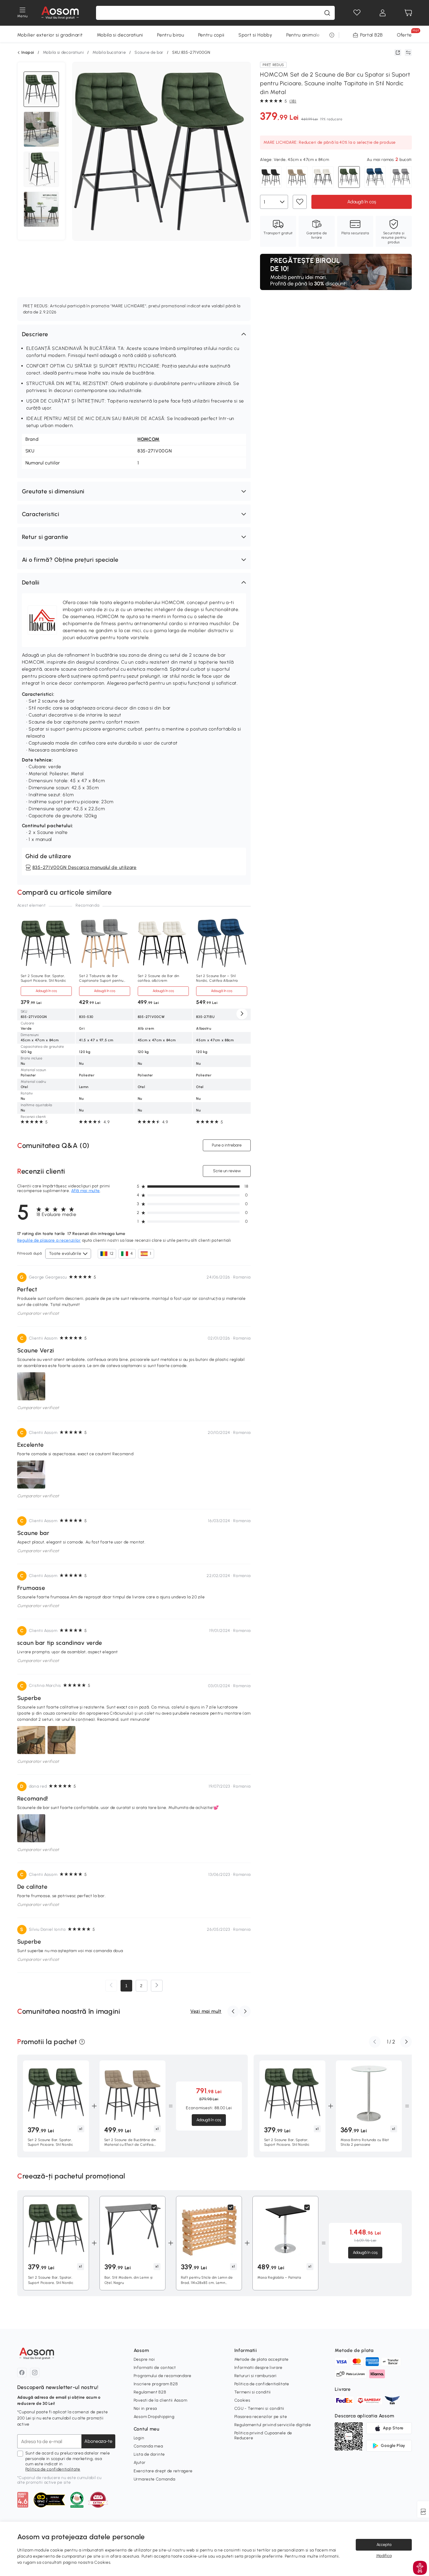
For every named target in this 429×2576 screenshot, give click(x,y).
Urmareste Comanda (155, 2479)
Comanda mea (148, 2446)
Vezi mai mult (206, 2011)
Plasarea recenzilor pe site (261, 2417)
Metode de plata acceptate (262, 2359)
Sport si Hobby (255, 35)
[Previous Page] (111, 1986)
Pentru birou (170, 35)
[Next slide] (242, 1014)
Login (139, 2438)
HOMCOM (149, 439)
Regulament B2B (150, 2392)
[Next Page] (157, 1986)
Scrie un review (227, 1171)
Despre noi (144, 2359)
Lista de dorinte (149, 2454)
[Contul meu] (383, 13)
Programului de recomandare (163, 2376)
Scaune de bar (149, 52)
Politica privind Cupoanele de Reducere (263, 2435)
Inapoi (28, 53)
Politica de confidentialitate (53, 2469)
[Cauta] (327, 13)
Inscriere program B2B (156, 2384)
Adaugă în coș (362, 201)
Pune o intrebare (227, 1145)
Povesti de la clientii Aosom (161, 2400)
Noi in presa (145, 2408)
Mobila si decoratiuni (120, 35)
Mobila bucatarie (109, 52)
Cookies (242, 2400)
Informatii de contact (155, 2368)
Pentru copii (211, 35)
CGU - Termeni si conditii (259, 2408)
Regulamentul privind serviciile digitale (273, 2425)
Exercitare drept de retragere (163, 2471)
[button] (134, 334)
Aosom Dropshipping (154, 2417)
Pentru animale (303, 35)
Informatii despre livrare (259, 2368)
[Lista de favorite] (357, 13)
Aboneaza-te (98, 2441)
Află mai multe (86, 1191)
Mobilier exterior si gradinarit (50, 35)
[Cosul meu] (408, 13)
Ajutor (140, 2463)
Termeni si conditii (253, 2392)
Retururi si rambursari (256, 2376)
